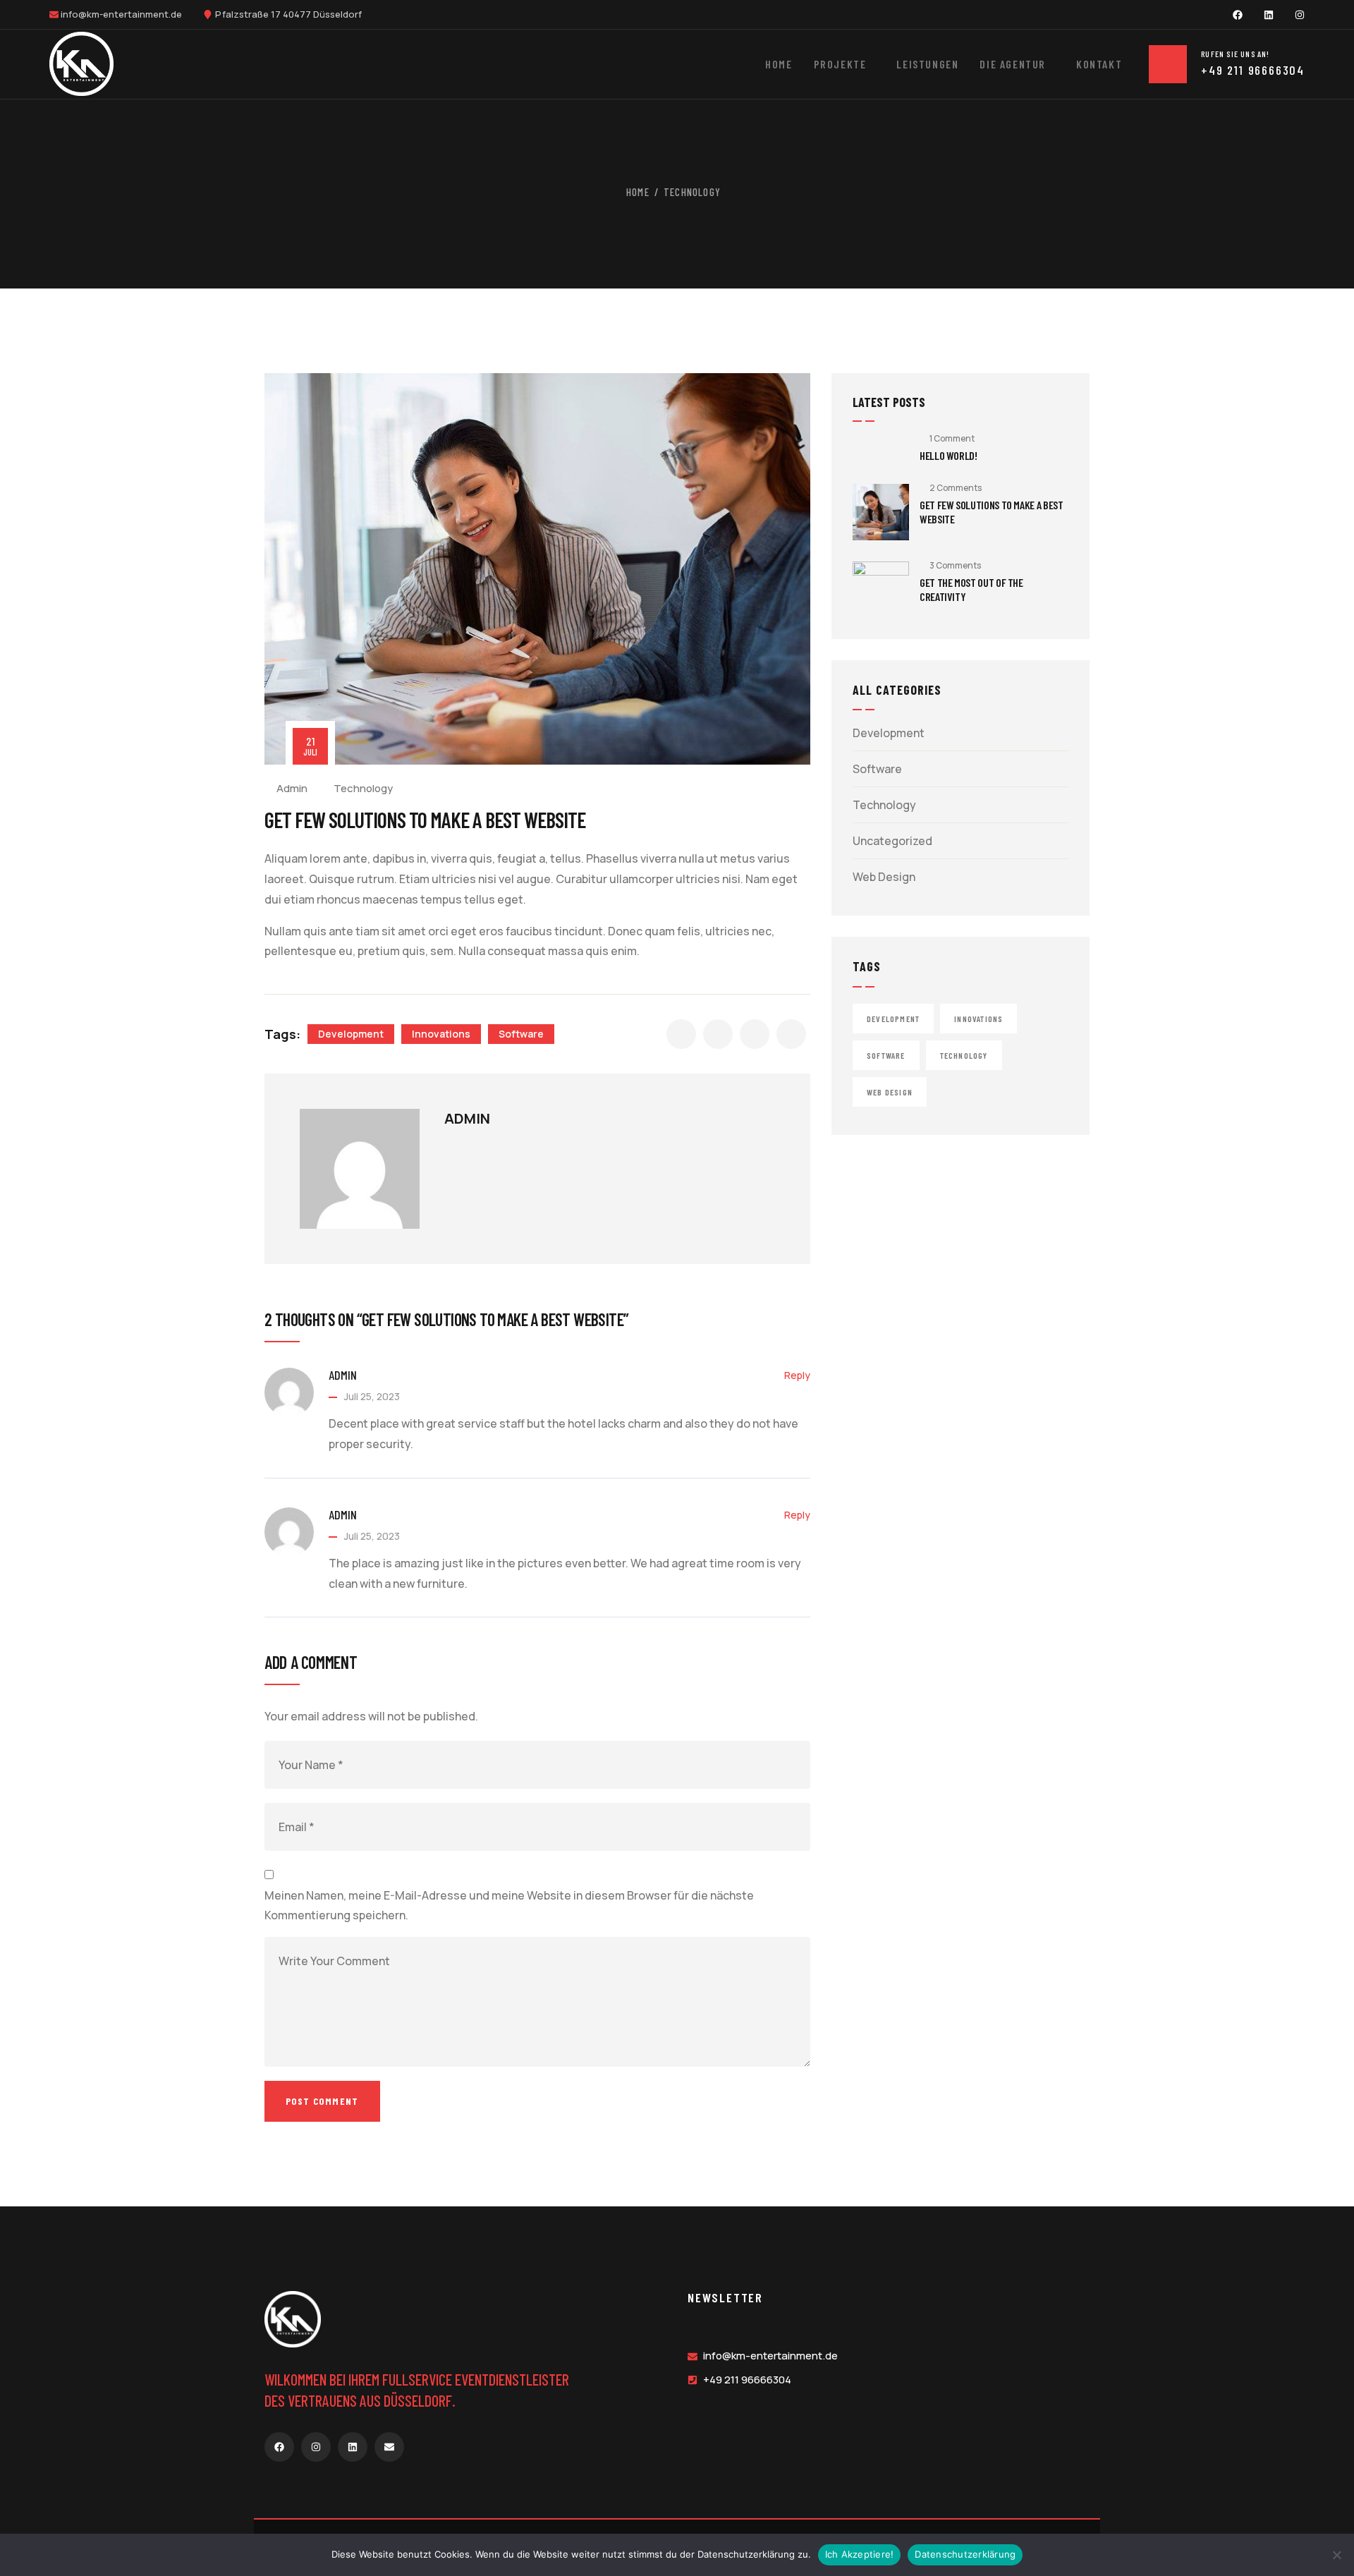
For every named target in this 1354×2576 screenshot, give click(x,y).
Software (521, 1034)
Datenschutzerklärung (965, 2554)
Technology (692, 192)
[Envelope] (389, 2447)
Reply (797, 1375)
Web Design (884, 877)
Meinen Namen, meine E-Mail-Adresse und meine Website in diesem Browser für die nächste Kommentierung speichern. (509, 1906)
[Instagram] (1300, 15)
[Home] (81, 64)
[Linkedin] (1269, 15)
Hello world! (949, 455)
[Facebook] (1238, 15)
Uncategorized (892, 841)
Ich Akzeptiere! (860, 2554)
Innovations (441, 1034)
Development (351, 1034)
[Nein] (1336, 2555)
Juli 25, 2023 (372, 1396)
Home (638, 192)
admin (292, 788)
